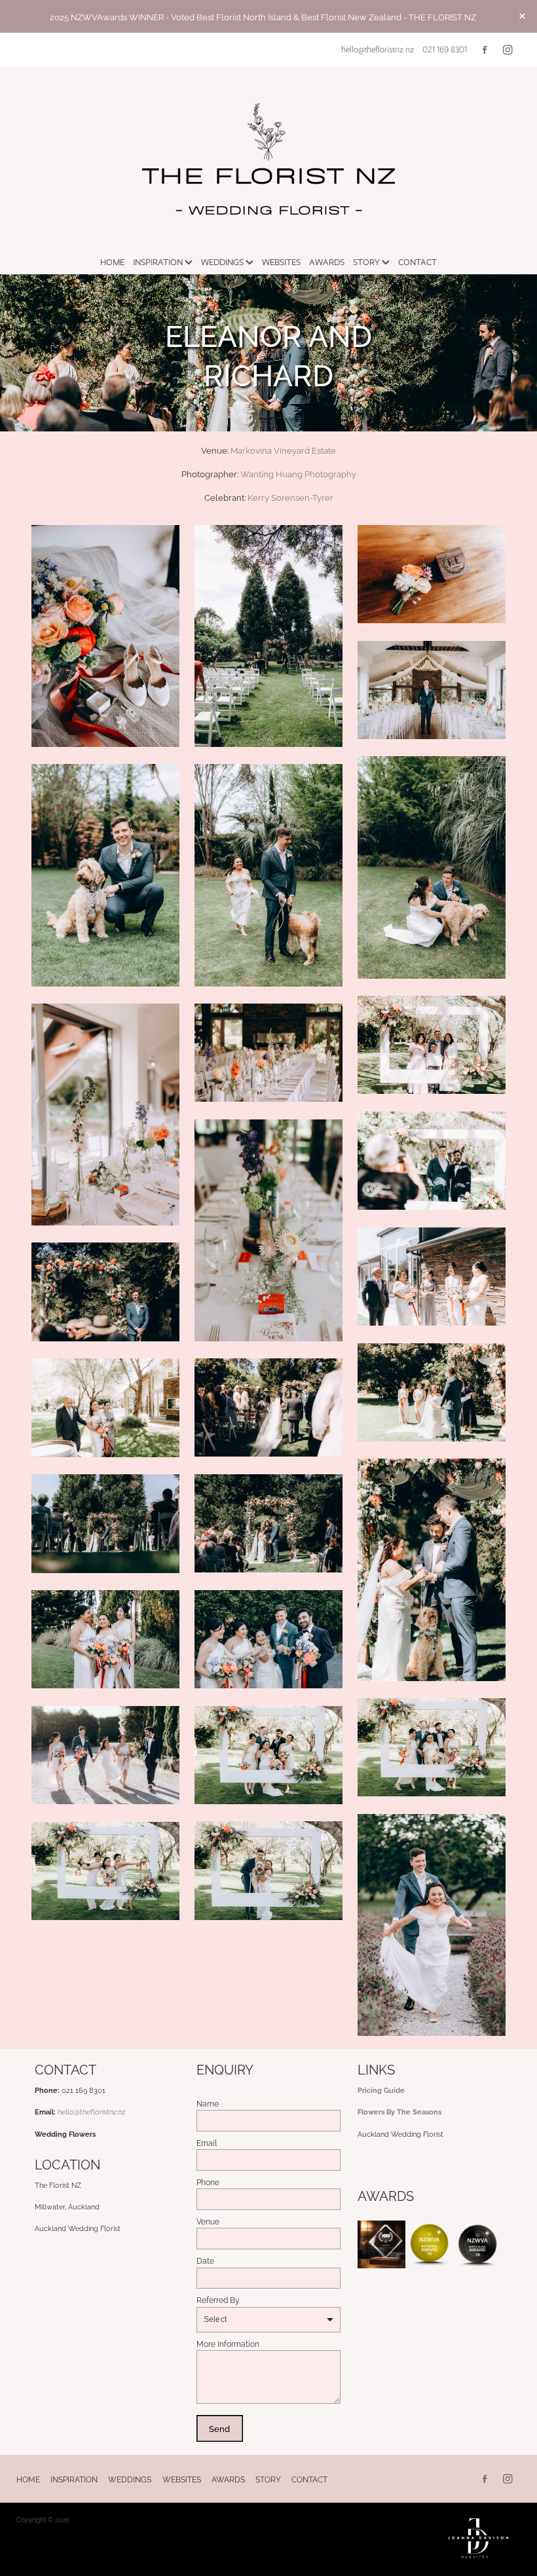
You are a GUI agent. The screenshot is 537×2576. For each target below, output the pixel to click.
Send (219, 2428)
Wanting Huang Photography (298, 473)
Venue (208, 2221)
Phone (208, 2182)
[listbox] (269, 2320)
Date (205, 2260)
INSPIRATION (159, 262)
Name (208, 2103)
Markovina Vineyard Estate (283, 450)
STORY (367, 262)
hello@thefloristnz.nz (378, 49)
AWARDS (327, 262)
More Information (228, 2344)
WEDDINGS (223, 262)
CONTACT (417, 262)
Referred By (218, 2300)
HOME (112, 262)
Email (207, 2143)
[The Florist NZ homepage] (268, 158)
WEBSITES (281, 262)
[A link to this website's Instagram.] (508, 49)
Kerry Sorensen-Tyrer (290, 497)
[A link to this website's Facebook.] (485, 49)
